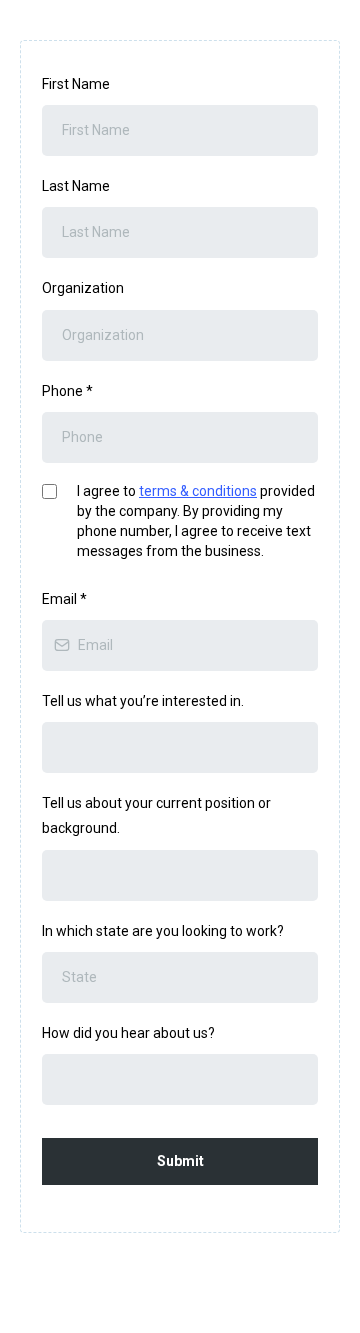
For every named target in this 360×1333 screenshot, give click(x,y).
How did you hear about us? (128, 1033)
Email (64, 599)
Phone (67, 391)
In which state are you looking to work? (163, 931)
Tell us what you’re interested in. (143, 701)
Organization (83, 288)
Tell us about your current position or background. (156, 815)
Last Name (76, 186)
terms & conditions (198, 491)
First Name (76, 84)
